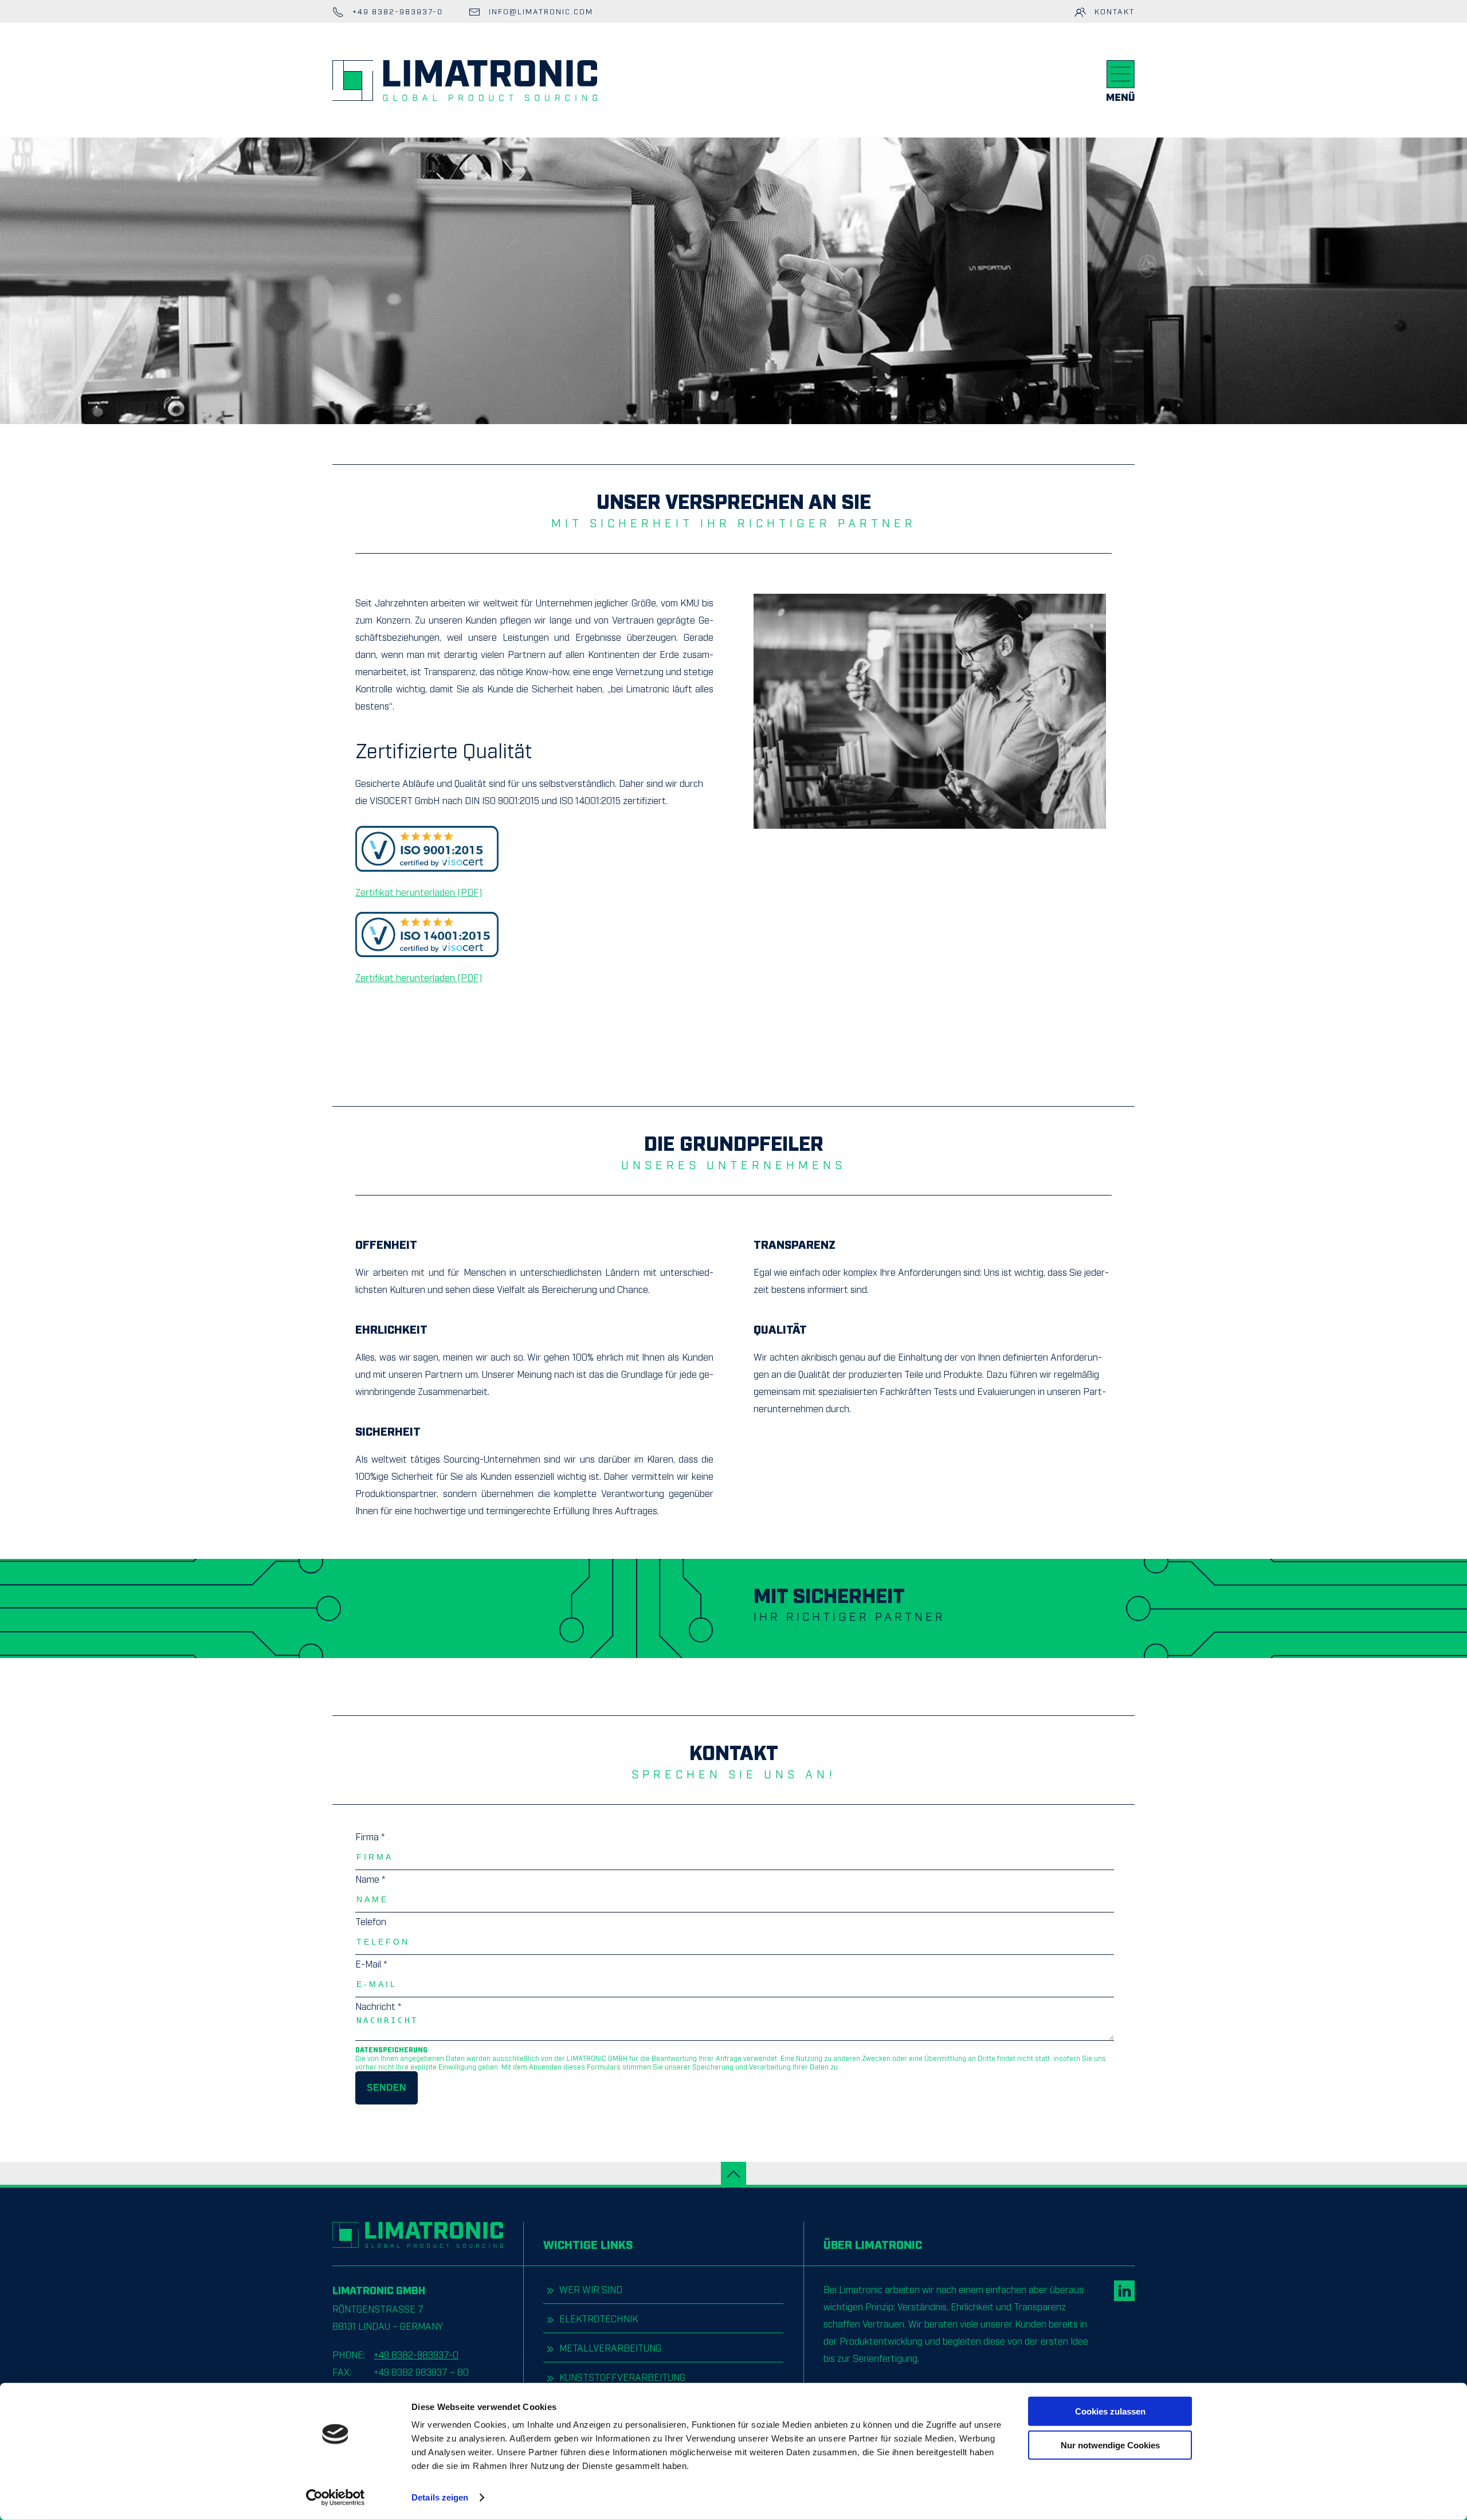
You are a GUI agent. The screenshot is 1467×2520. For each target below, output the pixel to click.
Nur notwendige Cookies (1110, 2445)
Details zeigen (440, 2497)
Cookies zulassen (1110, 2411)
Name (370, 1879)
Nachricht (378, 2006)
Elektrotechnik (597, 2318)
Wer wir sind (590, 2289)
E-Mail (371, 1964)
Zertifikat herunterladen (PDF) (419, 892)
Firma (370, 1836)
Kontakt (1113, 11)
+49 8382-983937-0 (416, 2354)
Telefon (371, 1921)
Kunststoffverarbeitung (621, 2377)
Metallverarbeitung (609, 2347)
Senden (387, 2088)
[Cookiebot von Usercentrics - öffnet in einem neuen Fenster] (336, 2498)
